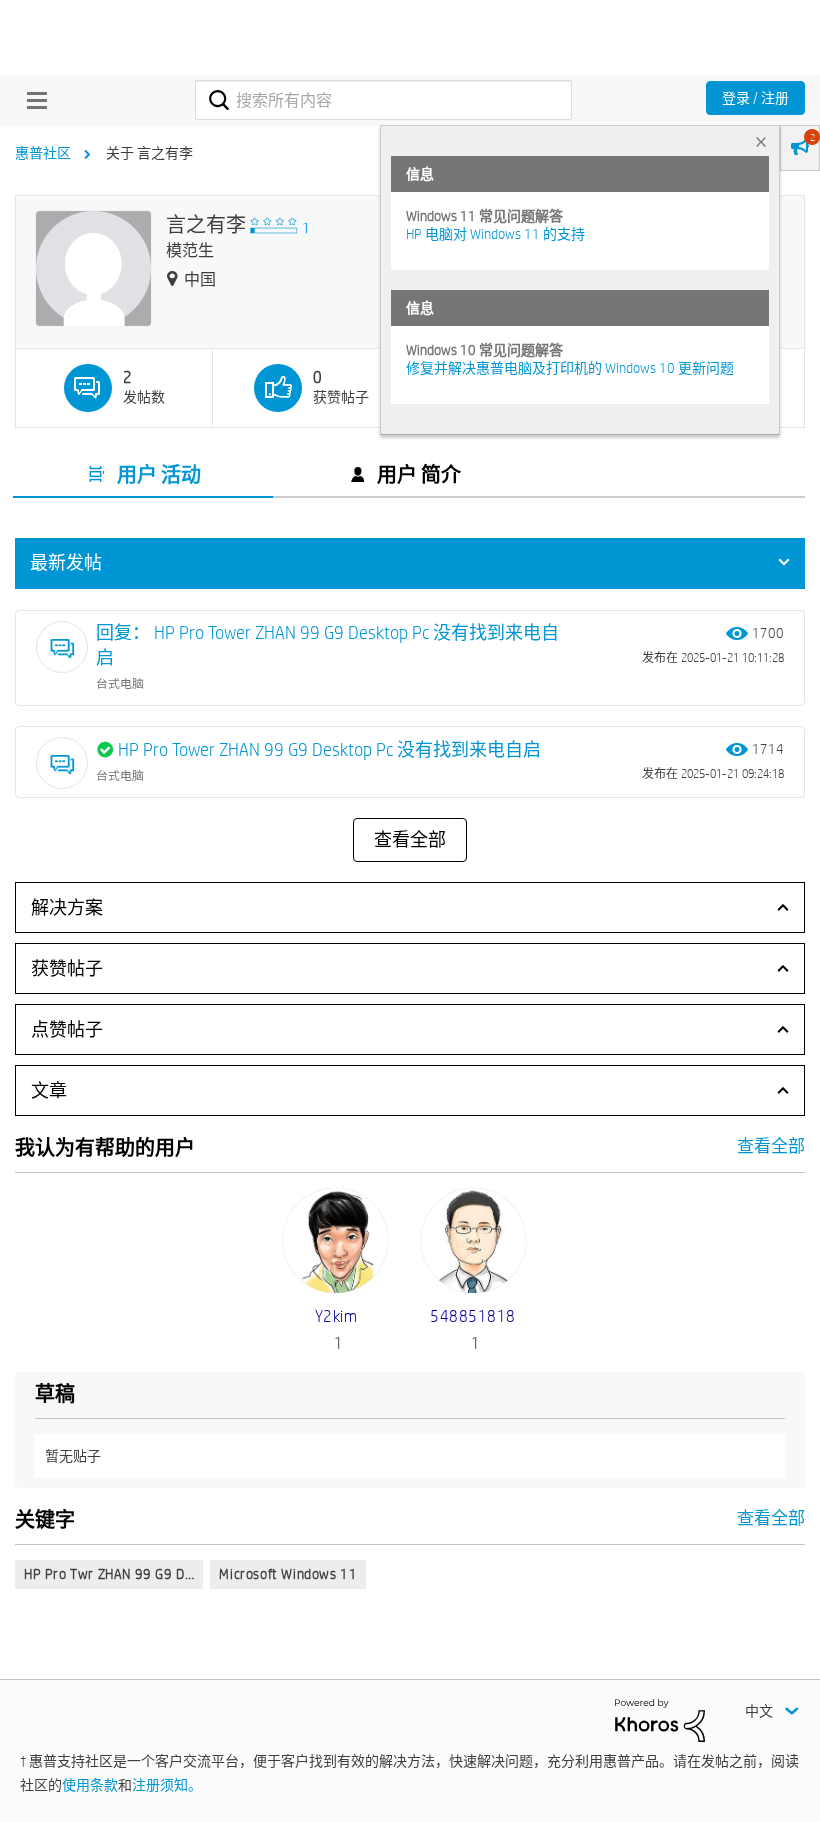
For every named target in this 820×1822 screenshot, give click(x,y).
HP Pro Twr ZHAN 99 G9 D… (109, 1574)
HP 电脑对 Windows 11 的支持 (495, 234)
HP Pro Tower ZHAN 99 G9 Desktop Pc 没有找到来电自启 (329, 749)
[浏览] (32, 100)
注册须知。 (167, 1785)
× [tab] (761, 141)
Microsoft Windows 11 (288, 1574)
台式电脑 (120, 683)
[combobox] (383, 100)
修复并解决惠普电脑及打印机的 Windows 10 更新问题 (570, 368)
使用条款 (90, 1785)
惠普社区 (43, 153)
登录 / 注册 (755, 98)
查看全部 (410, 840)
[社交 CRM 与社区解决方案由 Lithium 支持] (660, 1719)
